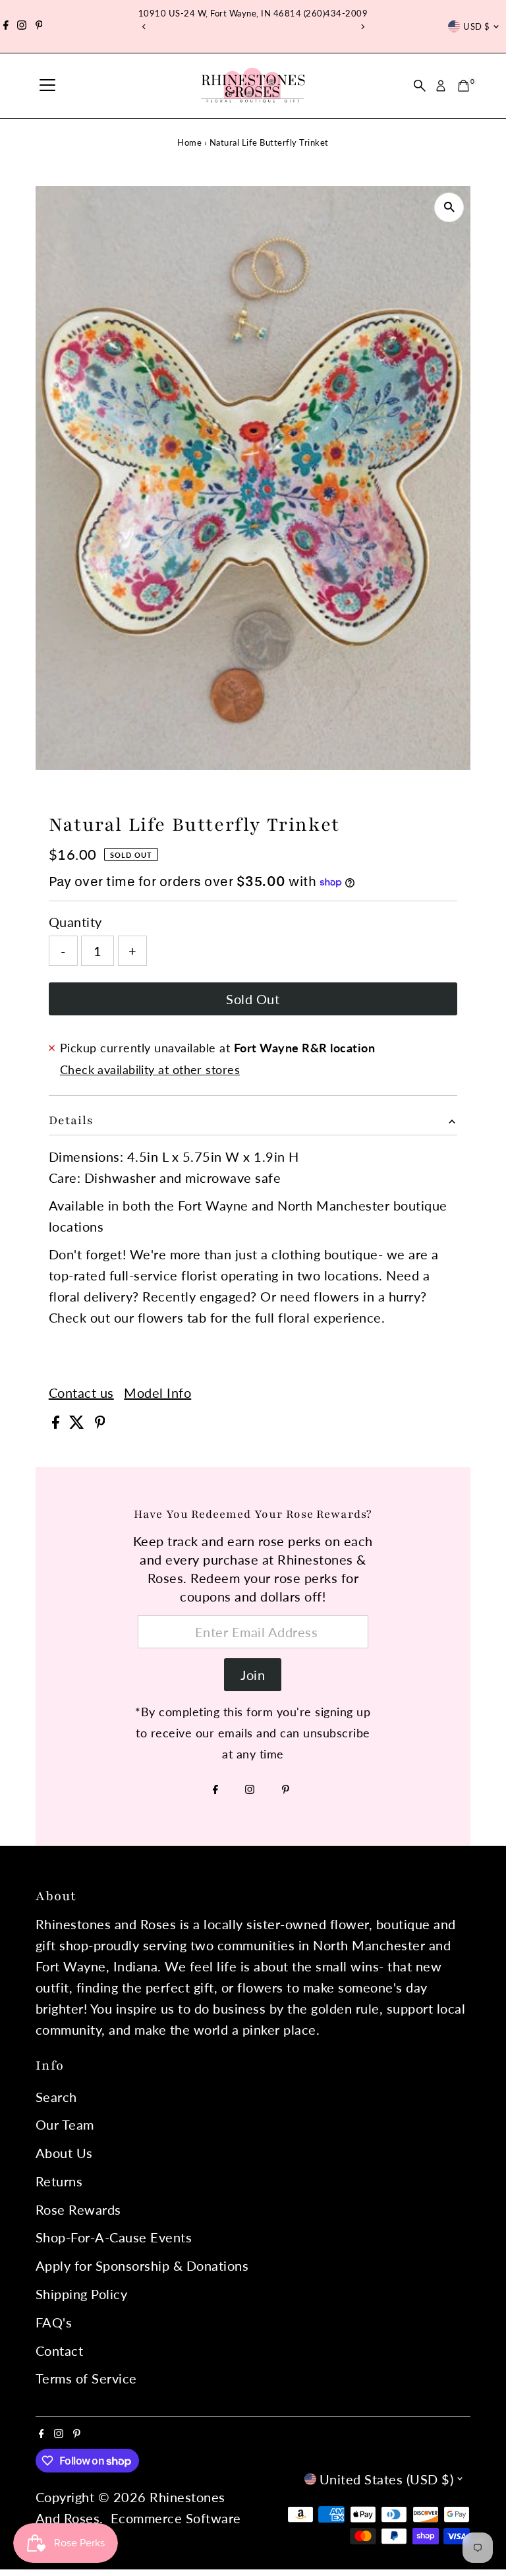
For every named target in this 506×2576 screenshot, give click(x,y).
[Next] (362, 27)
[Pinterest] (39, 26)
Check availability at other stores (150, 1069)
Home (189, 142)
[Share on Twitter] (79, 1423)
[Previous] (144, 27)
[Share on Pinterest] (100, 1423)
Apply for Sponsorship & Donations (142, 2265)
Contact (60, 2351)
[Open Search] (420, 86)
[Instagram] (22, 26)
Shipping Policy (82, 2294)
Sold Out (253, 999)
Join (253, 1675)
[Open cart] (464, 86)
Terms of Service (86, 2378)
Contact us (81, 1393)
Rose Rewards (78, 2209)
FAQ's (54, 2322)
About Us (64, 2153)
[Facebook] (6, 26)
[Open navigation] (47, 86)
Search (56, 2097)
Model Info (157, 1393)
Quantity (75, 922)
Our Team (65, 2124)
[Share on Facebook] (58, 1423)
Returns (59, 2181)
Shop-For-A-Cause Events (114, 2237)
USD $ (476, 26)
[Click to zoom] (449, 207)
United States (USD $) (387, 2479)
